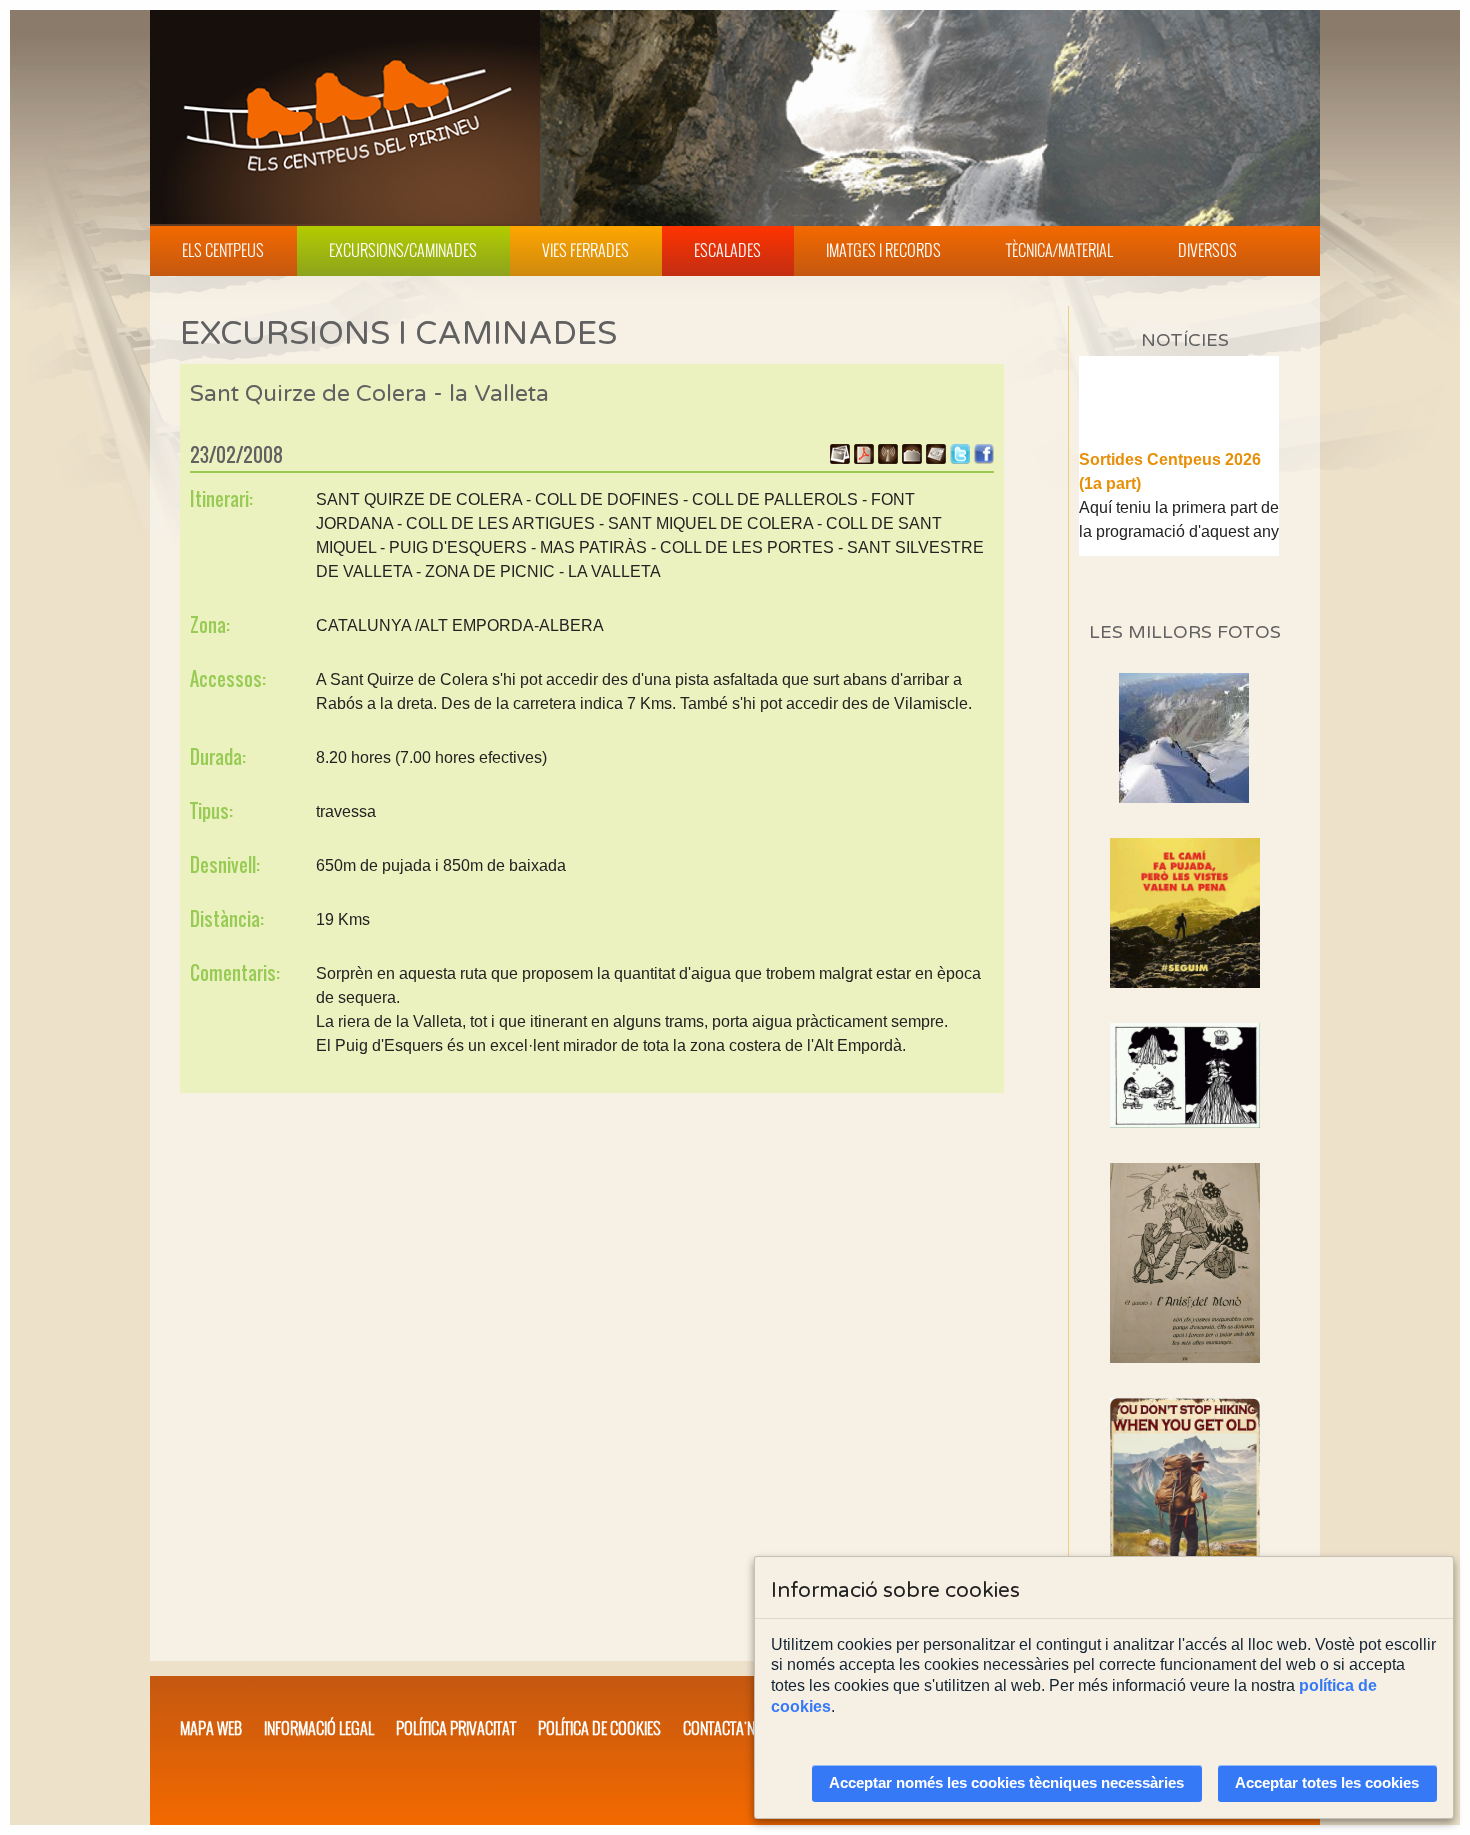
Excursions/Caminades (403, 250)
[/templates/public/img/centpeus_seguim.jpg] (1185, 913)
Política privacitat (456, 1728)
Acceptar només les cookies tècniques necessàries (1006, 1783)
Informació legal (319, 1728)
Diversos (1207, 250)
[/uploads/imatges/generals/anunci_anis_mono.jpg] (1185, 1263)
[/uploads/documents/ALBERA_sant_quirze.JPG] (936, 458)
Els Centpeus (223, 250)
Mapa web (211, 1728)
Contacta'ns (723, 1728)
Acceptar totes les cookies (1327, 1783)
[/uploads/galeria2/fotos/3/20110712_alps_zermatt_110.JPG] (1184, 797)
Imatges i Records (883, 250)
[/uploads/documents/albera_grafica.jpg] (912, 458)
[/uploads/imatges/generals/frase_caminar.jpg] (1185, 1509)
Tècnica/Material (1059, 250)
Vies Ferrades (585, 250)
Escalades (727, 250)
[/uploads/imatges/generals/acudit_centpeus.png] (1185, 1075)
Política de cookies (599, 1728)
